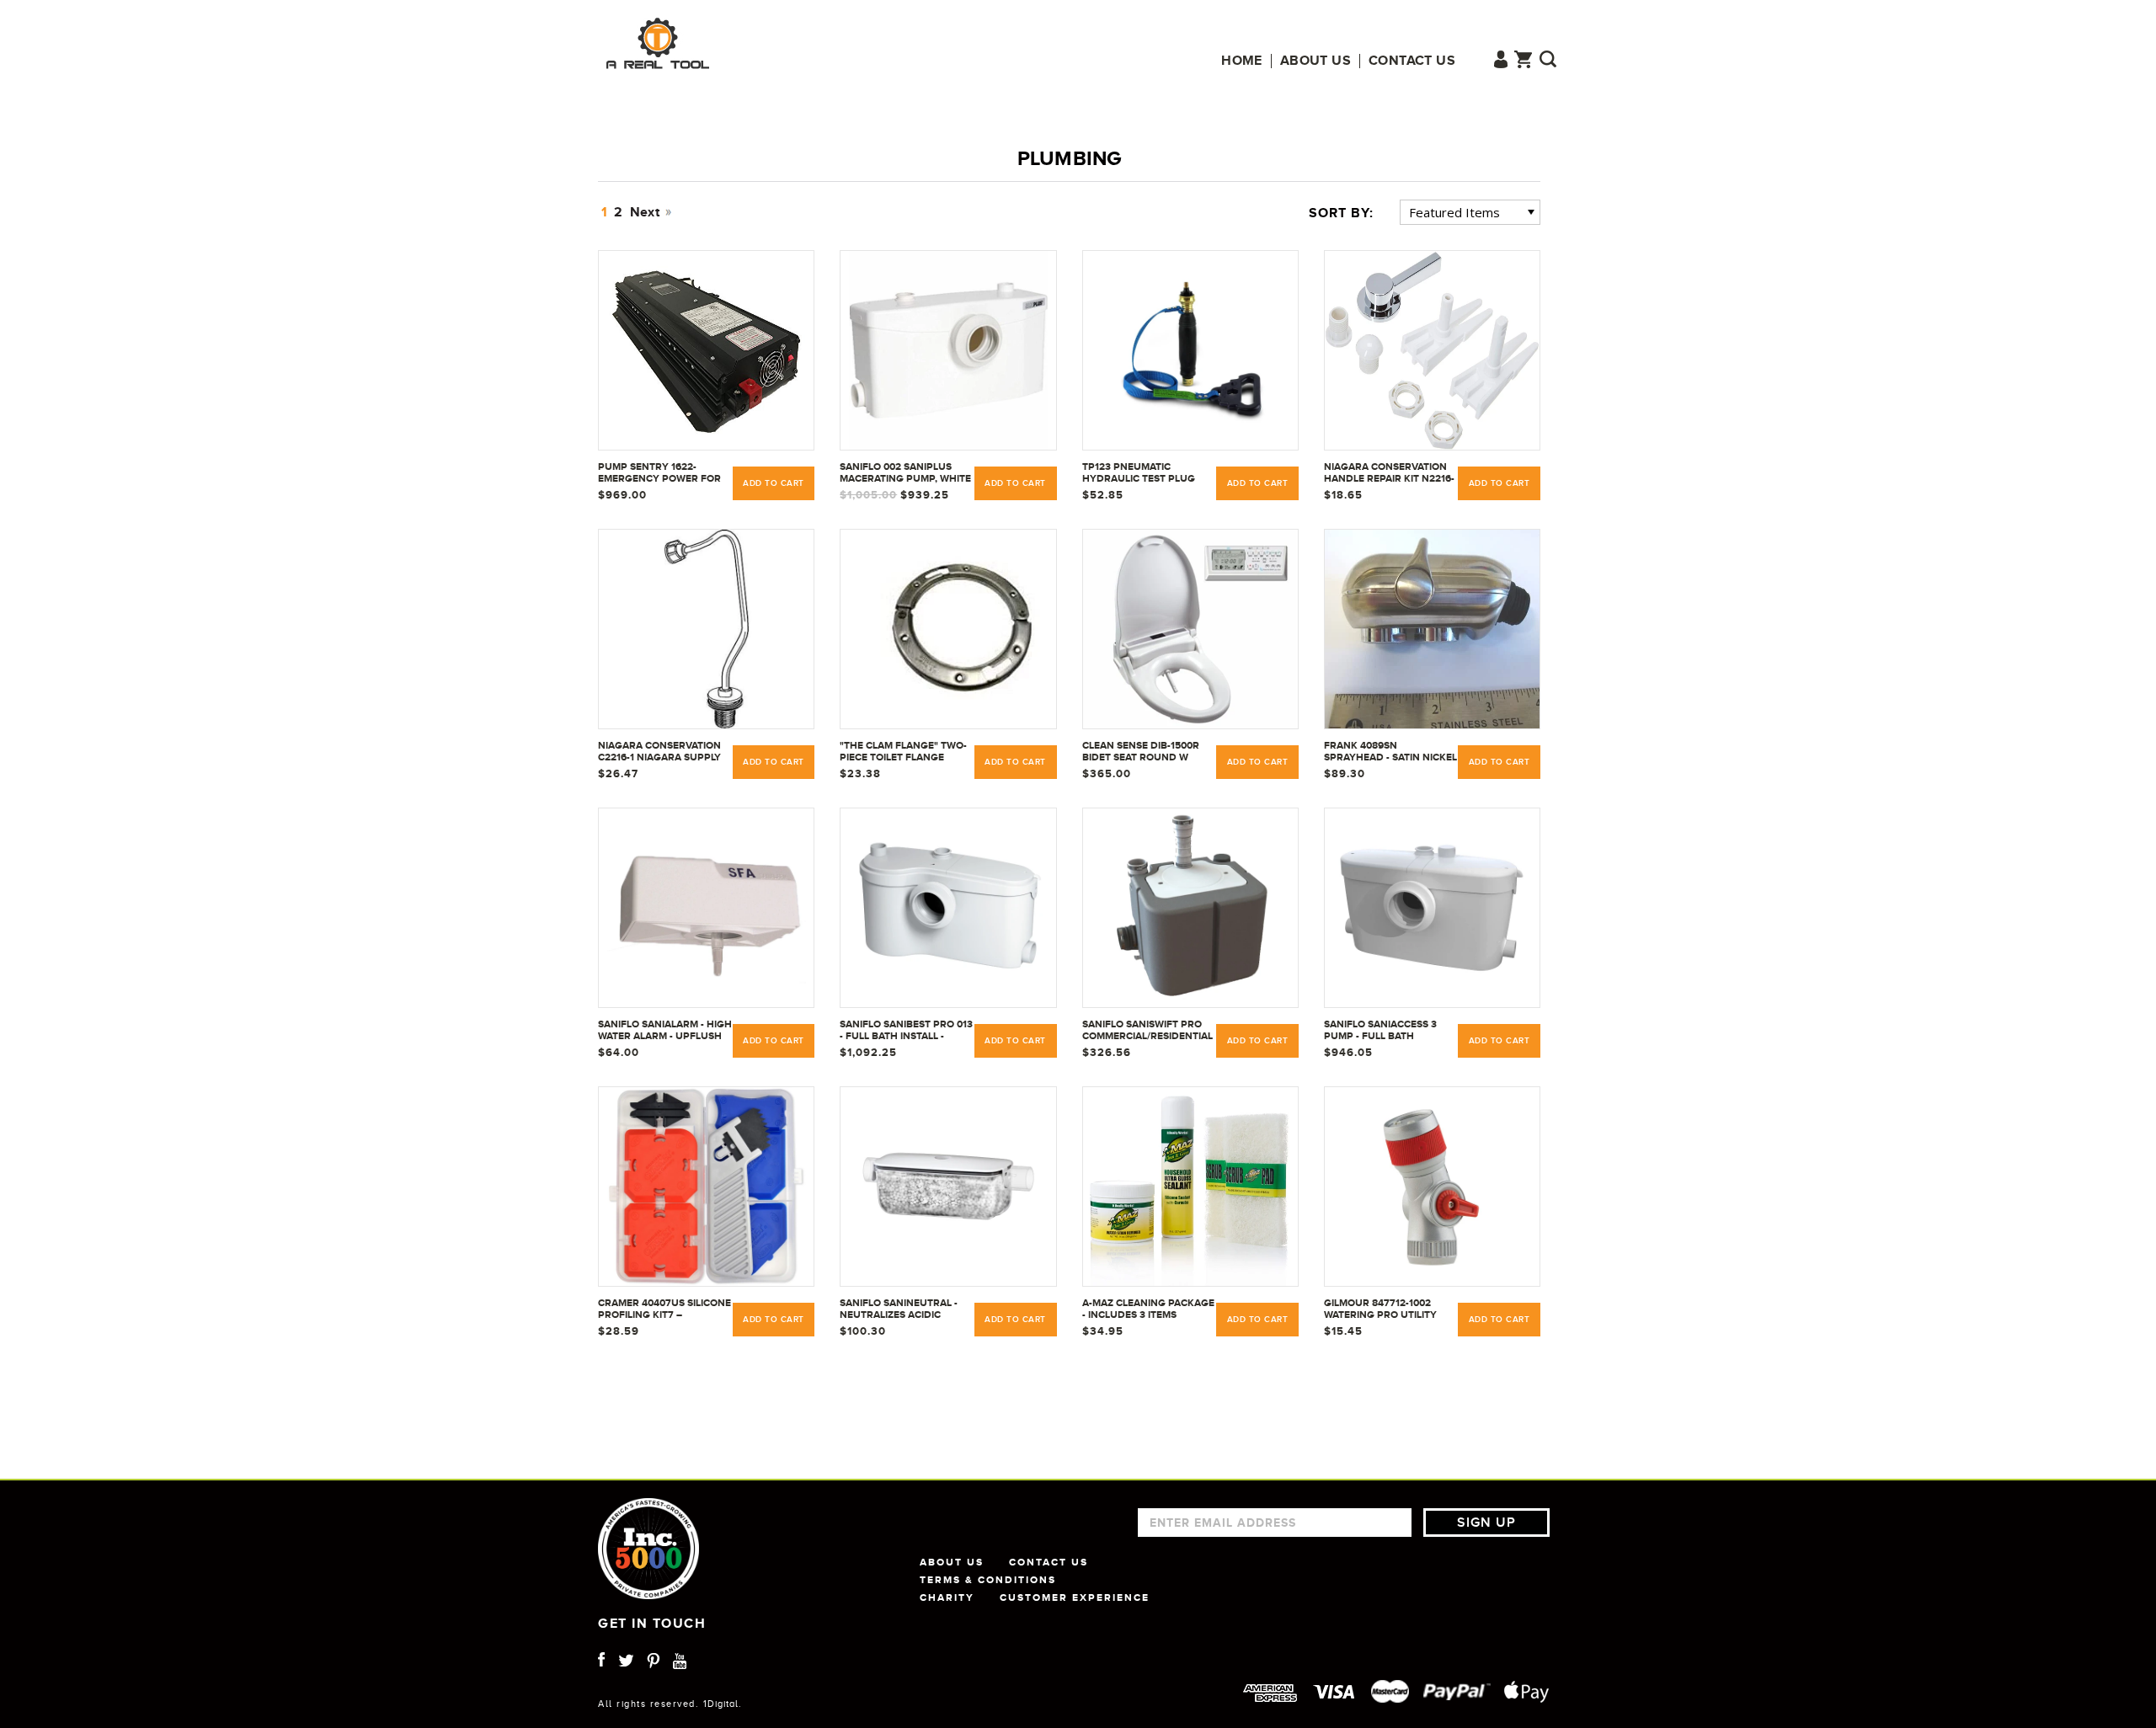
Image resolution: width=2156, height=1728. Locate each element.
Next (647, 212)
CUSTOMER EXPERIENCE (1075, 1597)
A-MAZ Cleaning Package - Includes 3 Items (1148, 1309)
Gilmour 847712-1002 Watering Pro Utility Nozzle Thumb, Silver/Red (1380, 1309)
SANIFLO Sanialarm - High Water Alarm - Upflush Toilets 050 (665, 1031)
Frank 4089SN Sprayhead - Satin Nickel (1390, 751)
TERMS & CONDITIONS (988, 1580)
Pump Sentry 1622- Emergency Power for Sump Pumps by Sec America (659, 473)
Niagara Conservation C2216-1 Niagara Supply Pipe (659, 752)
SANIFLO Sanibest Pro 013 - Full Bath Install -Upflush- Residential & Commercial (906, 1031)
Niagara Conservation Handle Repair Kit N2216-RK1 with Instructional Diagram (1389, 473)
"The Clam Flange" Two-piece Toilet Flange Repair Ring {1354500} (903, 752)
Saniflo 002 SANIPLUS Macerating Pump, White (905, 472)
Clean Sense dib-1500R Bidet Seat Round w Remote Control (1141, 752)
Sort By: (1341, 213)
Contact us (1412, 61)
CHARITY (947, 1597)
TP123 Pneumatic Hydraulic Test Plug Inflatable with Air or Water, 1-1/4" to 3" (1142, 473)
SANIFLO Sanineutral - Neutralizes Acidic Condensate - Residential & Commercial (899, 1309)
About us (1315, 61)
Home (1242, 61)
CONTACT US (1049, 1562)
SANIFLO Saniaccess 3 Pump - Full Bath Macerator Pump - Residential (1380, 1031)
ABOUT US (952, 1562)
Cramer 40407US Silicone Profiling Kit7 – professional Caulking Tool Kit (664, 1309)
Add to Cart (774, 483)
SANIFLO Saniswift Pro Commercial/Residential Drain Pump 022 (1147, 1031)
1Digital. (723, 1704)
